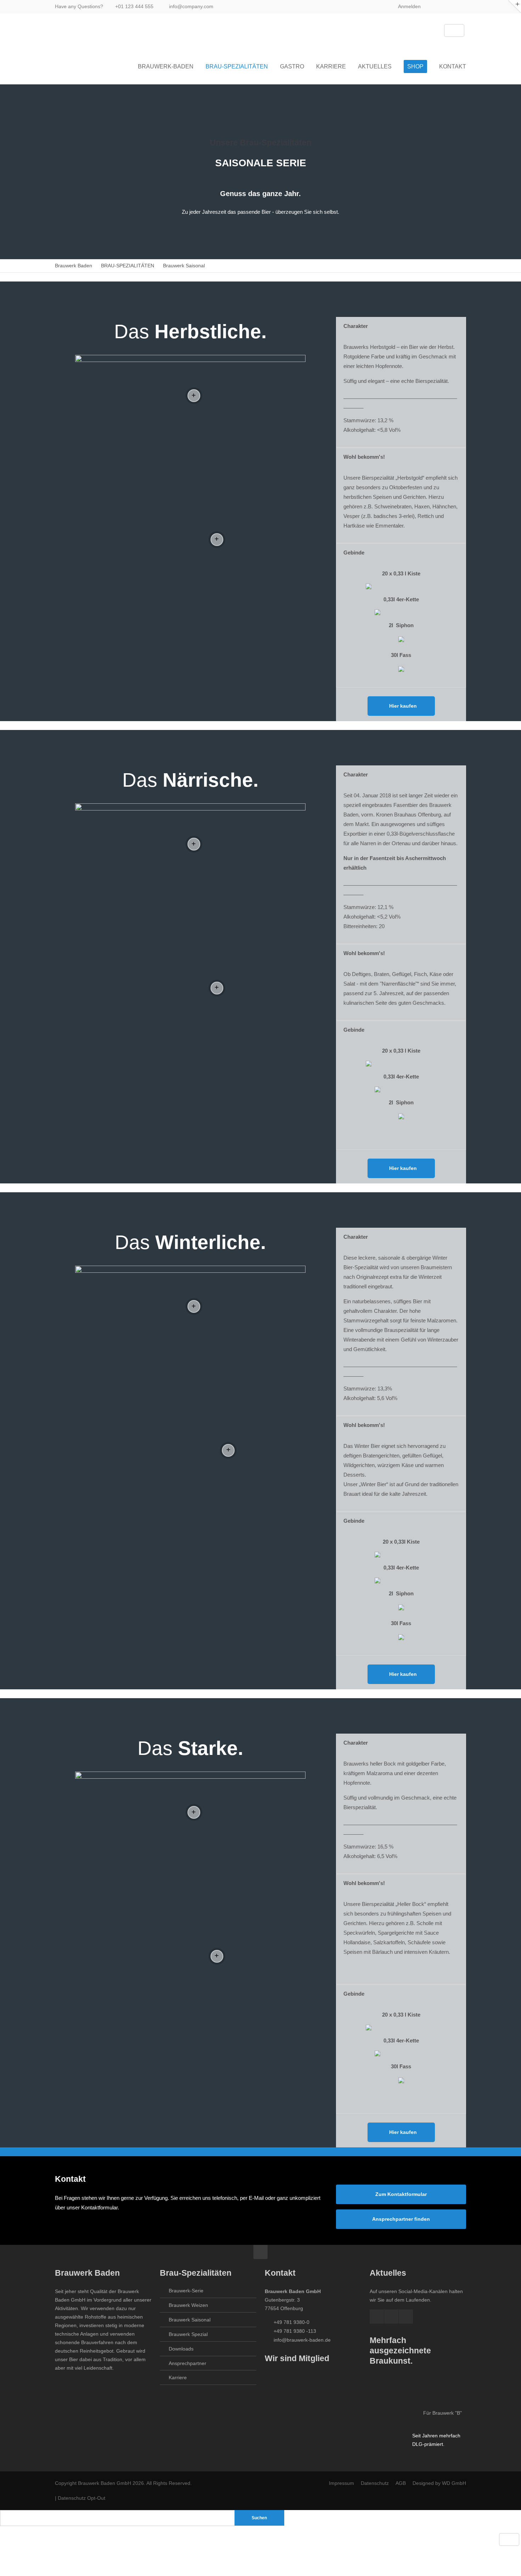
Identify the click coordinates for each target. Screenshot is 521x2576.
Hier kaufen (403, 706)
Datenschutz (376, 2483)
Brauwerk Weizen (188, 2305)
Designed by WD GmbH (439, 2483)
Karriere (178, 2377)
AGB (401, 2483)
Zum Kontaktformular (401, 2194)
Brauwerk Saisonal (190, 2320)
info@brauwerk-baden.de (302, 2340)
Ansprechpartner (187, 2363)
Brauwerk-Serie (186, 2291)
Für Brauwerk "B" (442, 2413)
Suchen (259, 2518)
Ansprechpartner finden (401, 2219)
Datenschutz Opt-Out (82, 2498)
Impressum (341, 2483)
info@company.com (191, 6)
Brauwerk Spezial (188, 2334)
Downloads (181, 2349)
